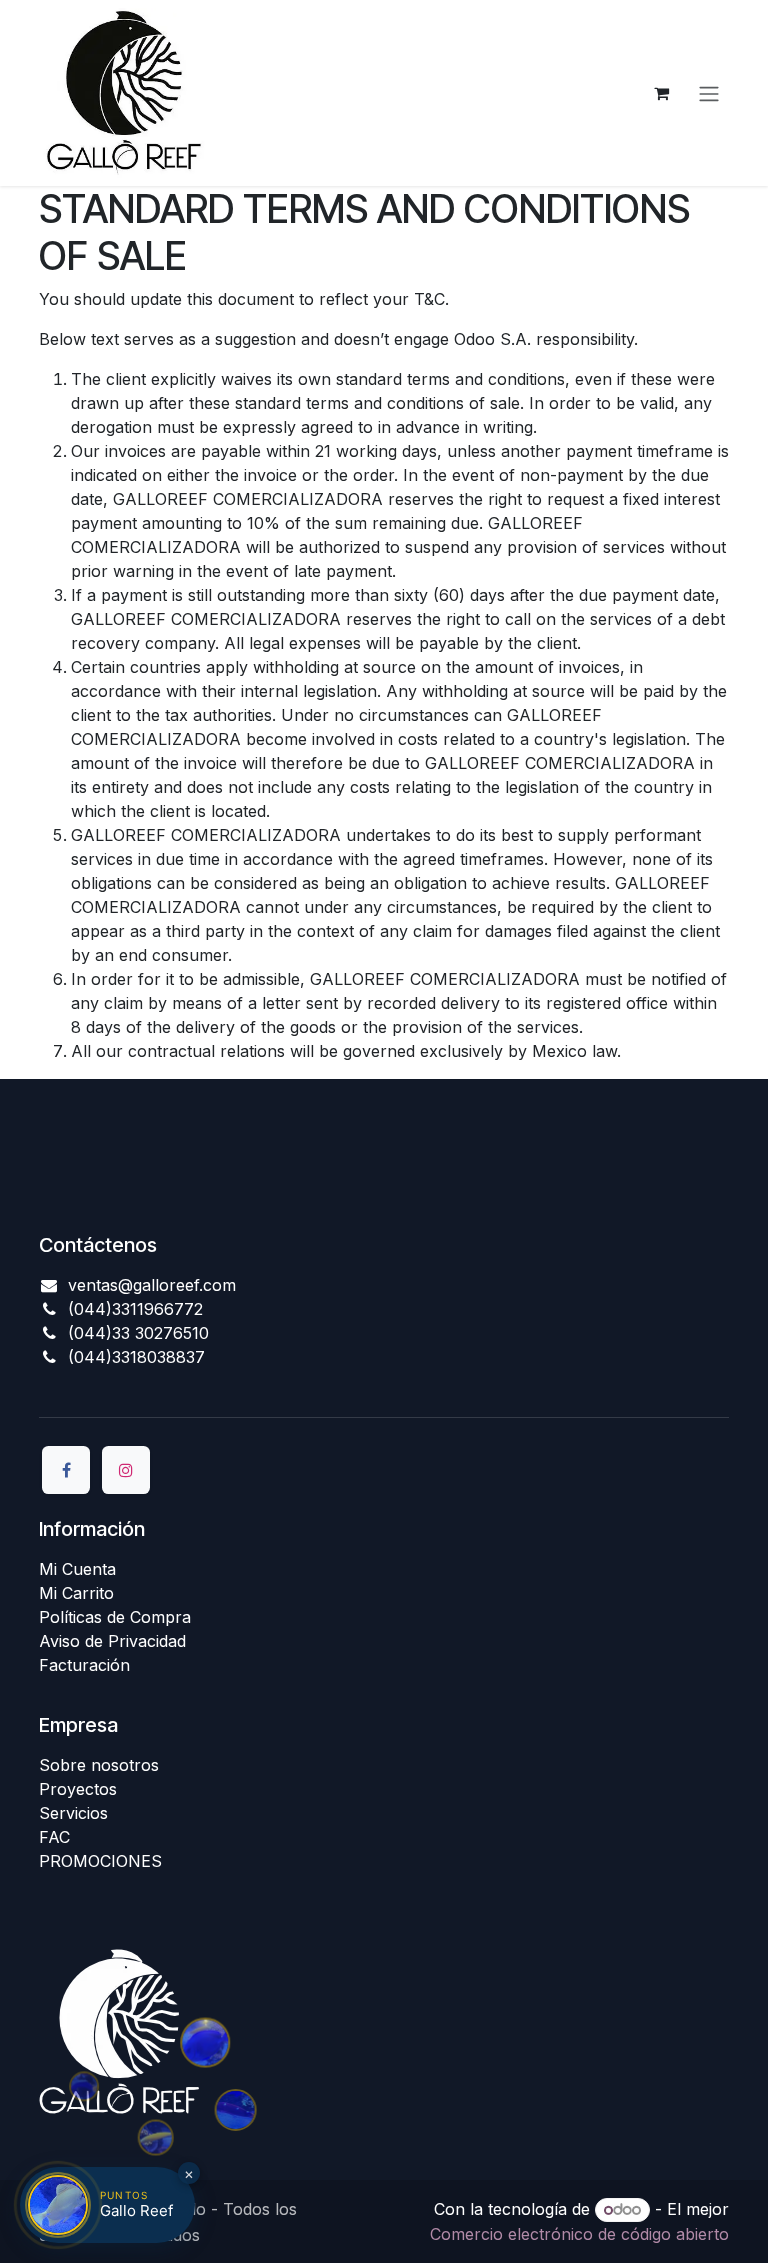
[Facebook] (66, 1470)
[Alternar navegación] (709, 93)
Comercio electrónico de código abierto (579, 2234)
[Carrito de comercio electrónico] (661, 93)
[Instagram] (126, 1470)
